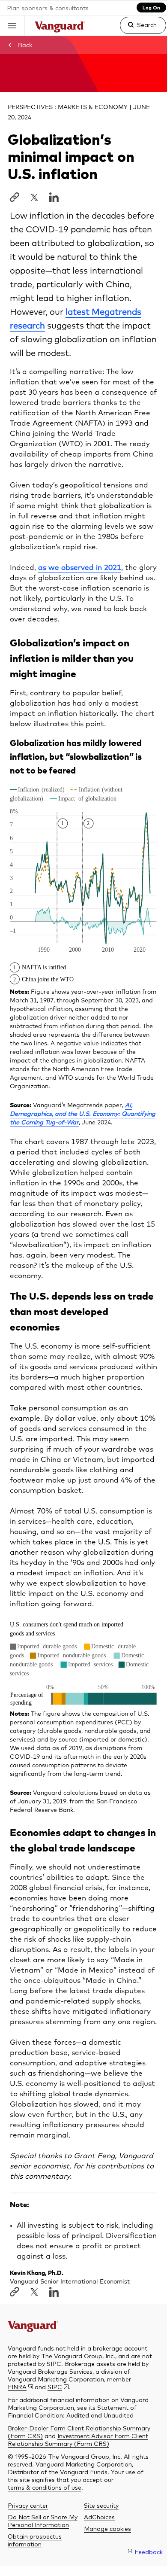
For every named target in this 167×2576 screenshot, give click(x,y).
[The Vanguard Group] (60, 28)
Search (147, 24)
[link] (136, 29)
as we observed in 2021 (80, 568)
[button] (12, 26)
